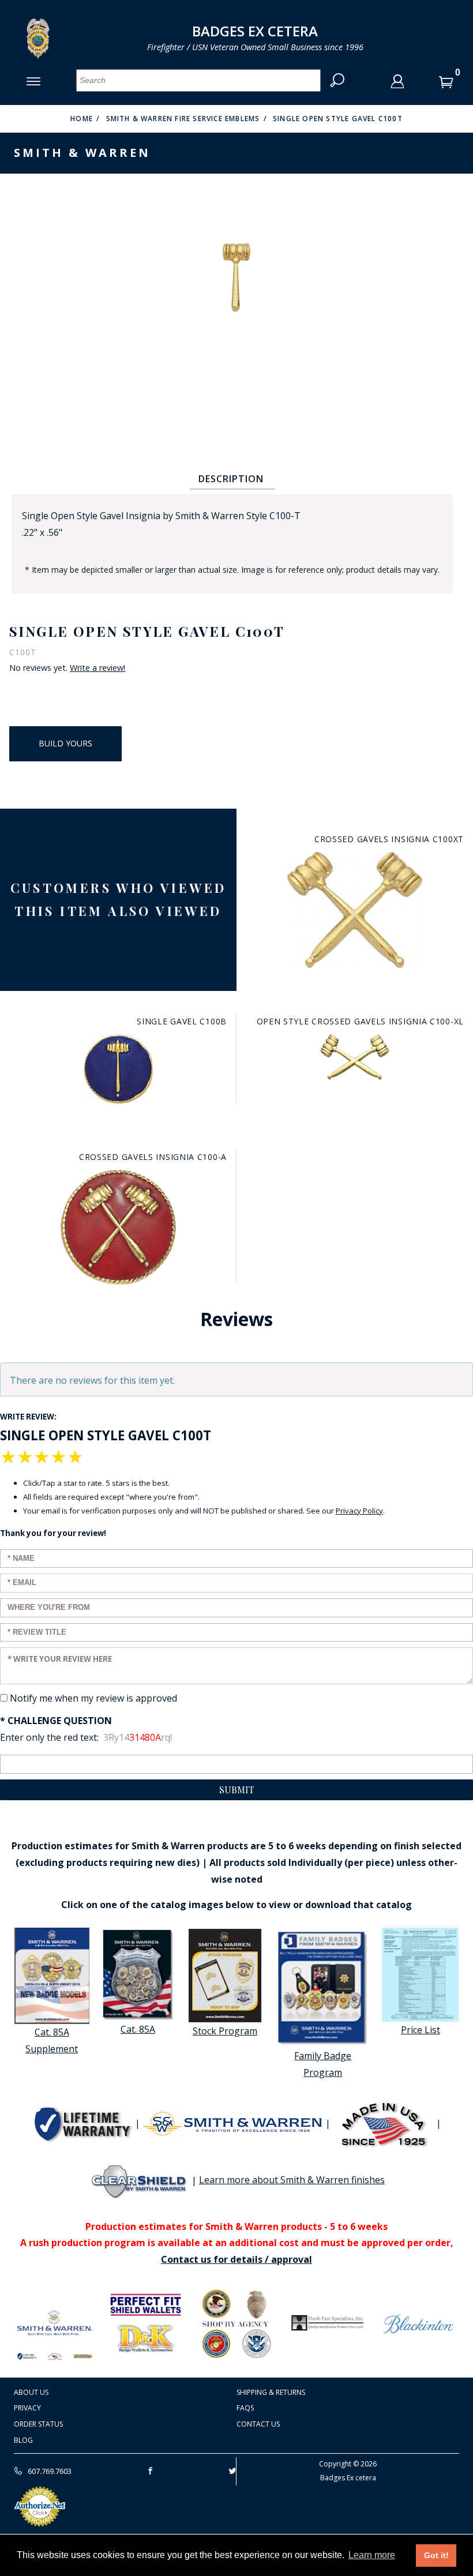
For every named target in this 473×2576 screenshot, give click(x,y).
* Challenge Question (56, 1721)
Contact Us (258, 2424)
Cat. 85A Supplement (52, 2040)
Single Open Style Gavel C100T (338, 119)
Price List (421, 2030)
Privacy (27, 2408)
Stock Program (225, 2031)
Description (231, 479)
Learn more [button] (372, 2555)
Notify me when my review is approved (93, 1698)
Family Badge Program (323, 2064)
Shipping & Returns (271, 2392)
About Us (31, 2392)
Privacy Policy (359, 1511)
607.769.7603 (49, 2471)
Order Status (38, 2424)
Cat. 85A (138, 2029)
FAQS (245, 2408)
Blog (23, 2440)
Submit (237, 1790)
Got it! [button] (436, 2555)
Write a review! (97, 668)
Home (82, 119)
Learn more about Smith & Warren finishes (292, 2180)
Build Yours (65, 743)
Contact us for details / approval (236, 2259)
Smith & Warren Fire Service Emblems (183, 119)
